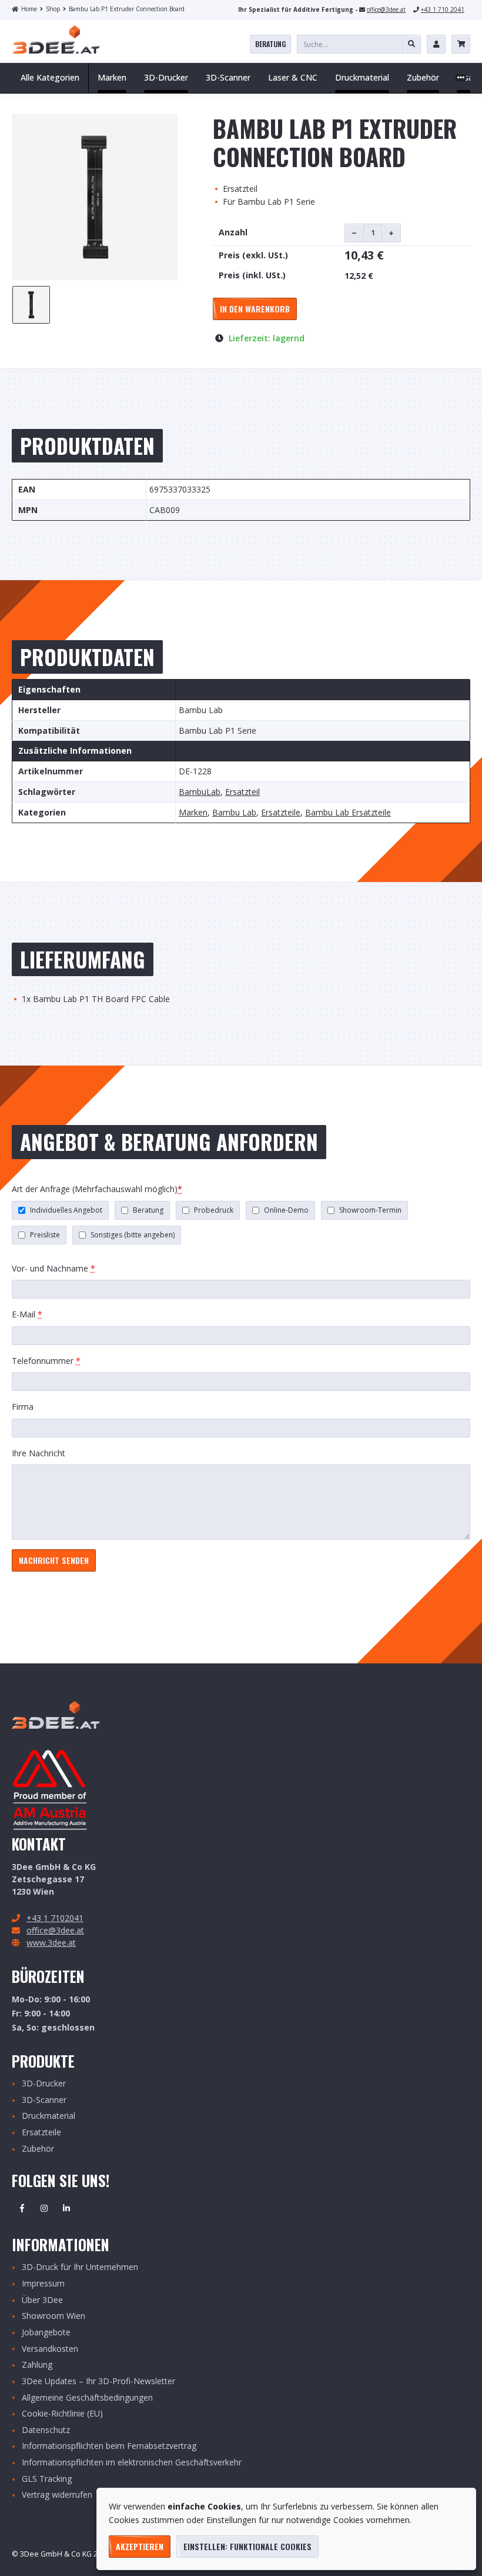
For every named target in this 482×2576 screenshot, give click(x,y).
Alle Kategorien (50, 77)
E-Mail (27, 1314)
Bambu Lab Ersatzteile (348, 813)
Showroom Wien (53, 2316)
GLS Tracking (47, 2479)
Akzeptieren (140, 2546)
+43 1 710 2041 (443, 9)
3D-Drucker (44, 2084)
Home (29, 9)
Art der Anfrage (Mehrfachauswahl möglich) (97, 1189)
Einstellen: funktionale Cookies (247, 2546)
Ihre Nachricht (39, 1453)
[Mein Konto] (436, 44)
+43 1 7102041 (55, 1918)
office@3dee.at (386, 9)
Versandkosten (50, 2349)
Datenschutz (46, 2430)
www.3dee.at (51, 1943)
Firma (23, 1407)
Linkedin (66, 2208)
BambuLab (200, 792)
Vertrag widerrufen (57, 2495)
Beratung (270, 44)
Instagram (44, 2208)
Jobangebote (46, 2333)
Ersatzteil (242, 792)
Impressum (43, 2284)
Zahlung (37, 2365)
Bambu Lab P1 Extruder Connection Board (127, 9)
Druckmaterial (48, 2116)
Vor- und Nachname (53, 1268)
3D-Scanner (44, 2100)
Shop (53, 9)
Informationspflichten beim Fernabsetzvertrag (109, 2446)
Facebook (22, 2208)
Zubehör (38, 2149)
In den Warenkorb (255, 309)
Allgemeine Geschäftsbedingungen (87, 2398)
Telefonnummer (46, 1361)
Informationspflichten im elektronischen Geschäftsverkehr (132, 2463)
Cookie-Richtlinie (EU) (62, 2414)
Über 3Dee (42, 2300)
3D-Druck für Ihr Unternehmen (80, 2267)
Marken (193, 813)
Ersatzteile (281, 813)
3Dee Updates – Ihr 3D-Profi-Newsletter (98, 2382)
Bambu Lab (234, 813)
